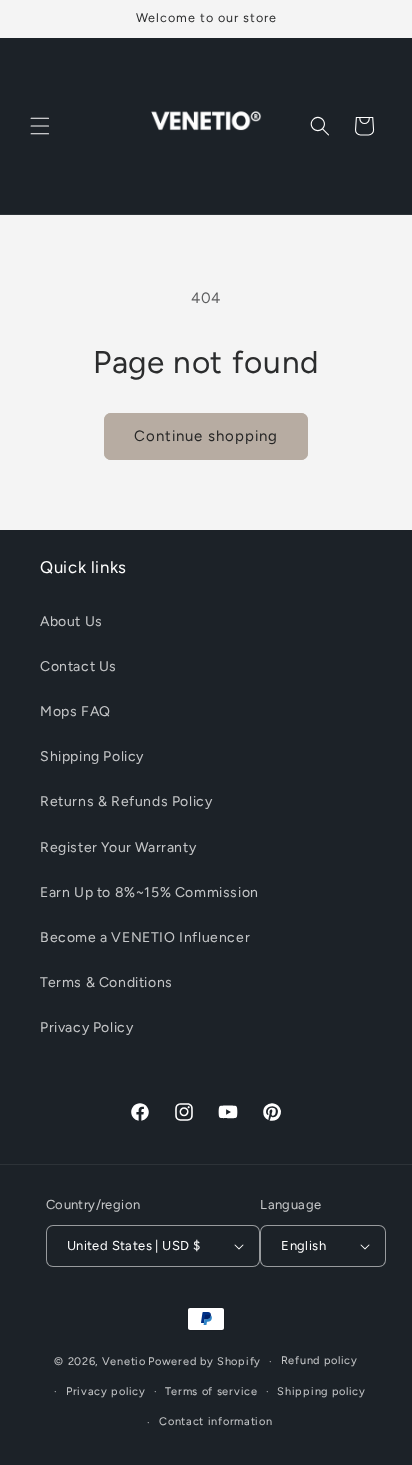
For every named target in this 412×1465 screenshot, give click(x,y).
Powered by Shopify (204, 1361)
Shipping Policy (92, 756)
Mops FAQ (75, 711)
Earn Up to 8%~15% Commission (149, 892)
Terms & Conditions (106, 982)
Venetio (124, 1361)
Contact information (215, 1421)
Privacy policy (106, 1391)
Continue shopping (206, 436)
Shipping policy (321, 1391)
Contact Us (78, 666)
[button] (40, 126)
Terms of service (211, 1391)
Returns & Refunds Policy (126, 801)
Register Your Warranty (118, 847)
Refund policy (319, 1360)
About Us (71, 621)
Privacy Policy (86, 1027)
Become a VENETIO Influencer (145, 937)
